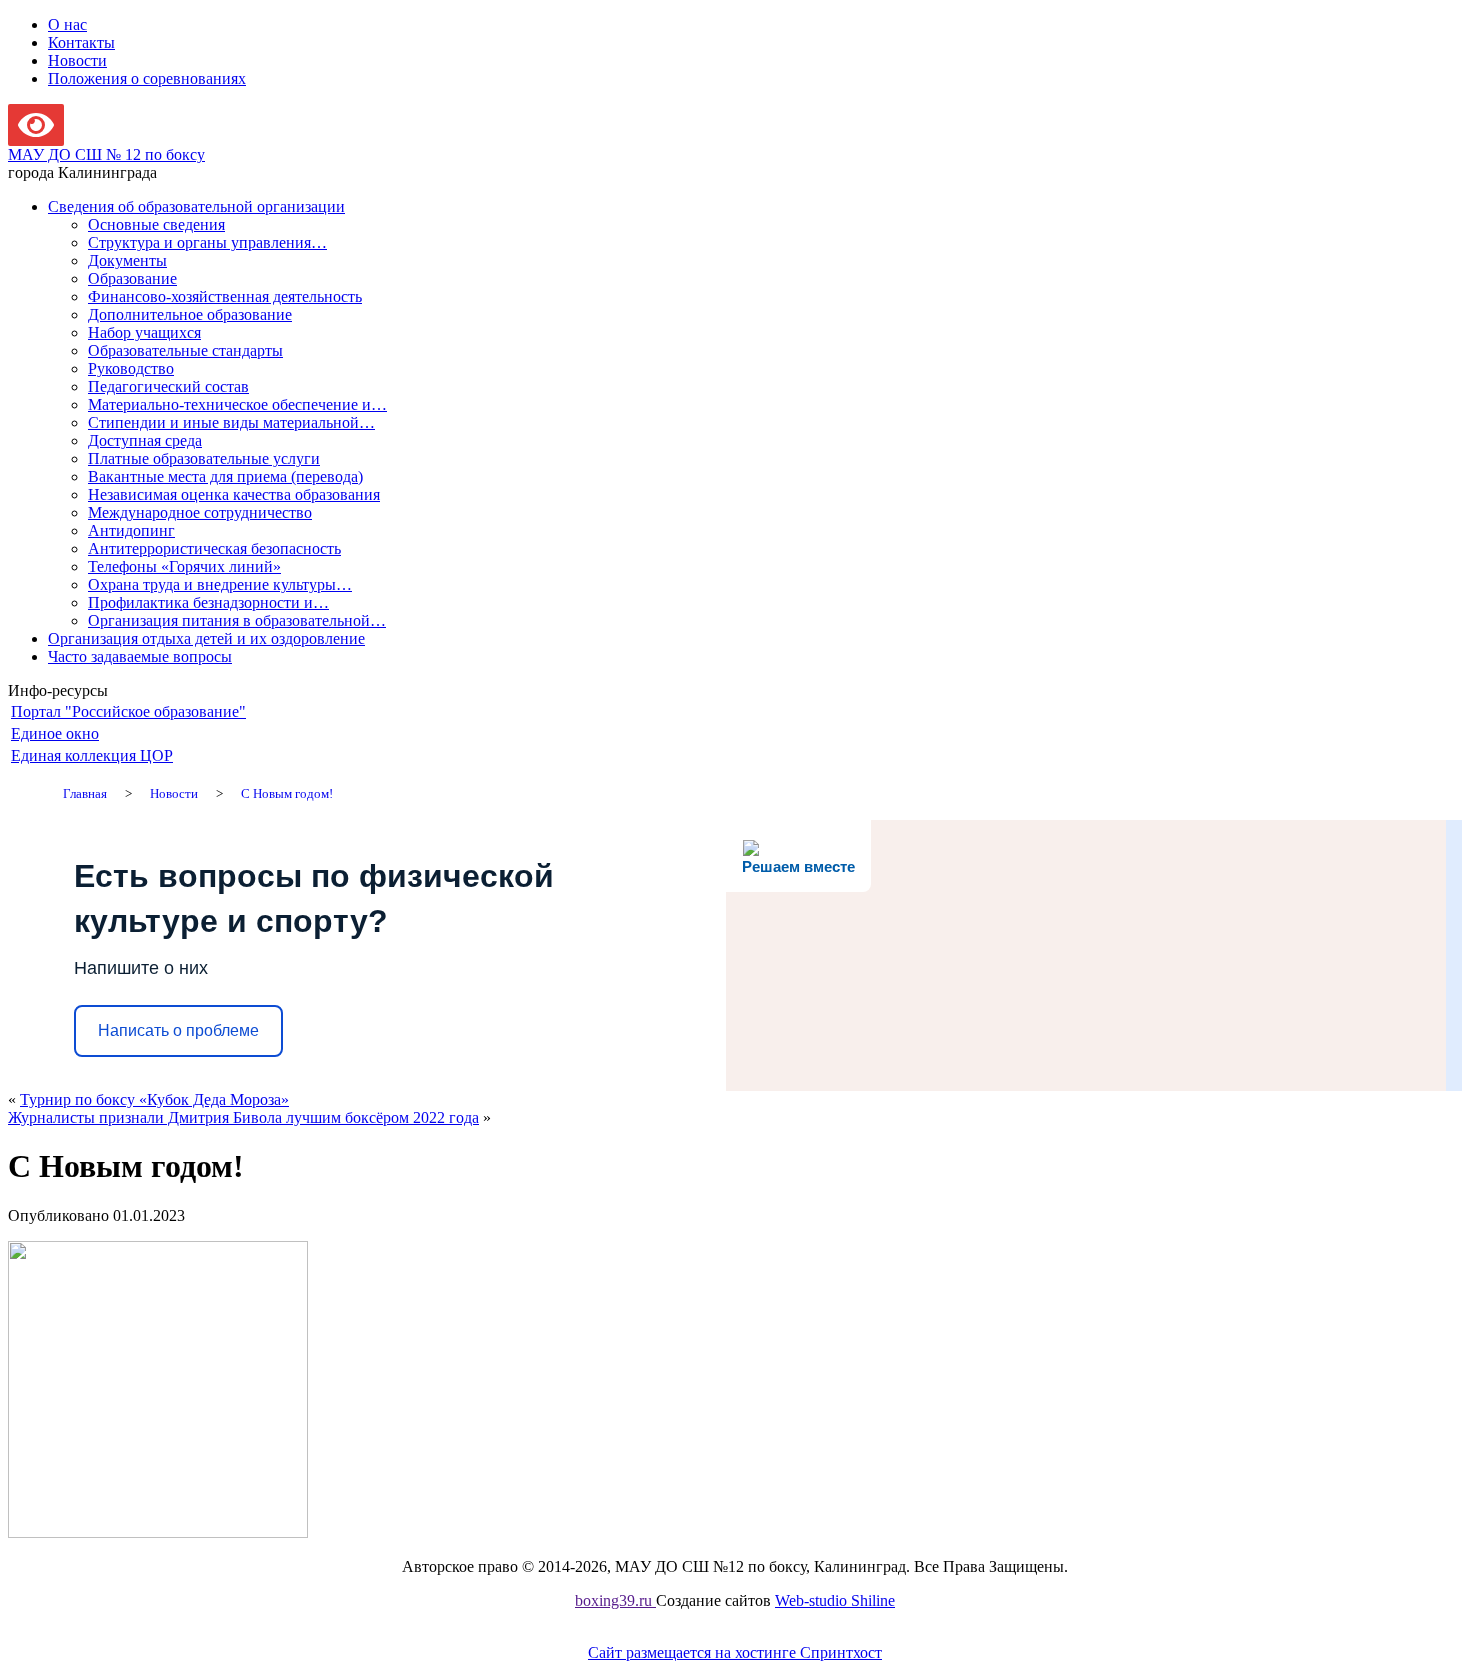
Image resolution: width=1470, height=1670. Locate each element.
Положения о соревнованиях (147, 78)
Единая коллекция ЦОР (92, 755)
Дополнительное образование (190, 314)
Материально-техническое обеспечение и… (237, 404)
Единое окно (55, 733)
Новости (77, 60)
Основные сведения (156, 224)
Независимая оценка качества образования (234, 494)
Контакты (81, 42)
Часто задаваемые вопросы (140, 656)
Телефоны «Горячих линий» (184, 566)
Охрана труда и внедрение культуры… (220, 584)
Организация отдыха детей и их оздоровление (206, 638)
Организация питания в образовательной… (237, 620)
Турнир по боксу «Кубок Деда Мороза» (154, 1099)
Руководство (131, 368)
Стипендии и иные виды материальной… (231, 422)
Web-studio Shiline (835, 1600)
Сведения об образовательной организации (196, 206)
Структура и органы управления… (207, 242)
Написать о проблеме (178, 1030)
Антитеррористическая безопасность (214, 548)
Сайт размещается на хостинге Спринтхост (735, 1652)
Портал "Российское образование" (128, 711)
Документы (127, 260)
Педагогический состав (168, 386)
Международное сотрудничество (200, 512)
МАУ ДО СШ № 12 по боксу (106, 154)
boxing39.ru (615, 1600)
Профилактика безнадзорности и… (208, 602)
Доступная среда (145, 440)
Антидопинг (131, 530)
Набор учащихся (144, 332)
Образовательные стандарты (185, 350)
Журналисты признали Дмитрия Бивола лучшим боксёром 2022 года (243, 1117)
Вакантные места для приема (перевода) (225, 476)
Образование (132, 278)
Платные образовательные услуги (204, 458)
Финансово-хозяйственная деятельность (225, 296)
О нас (67, 24)
